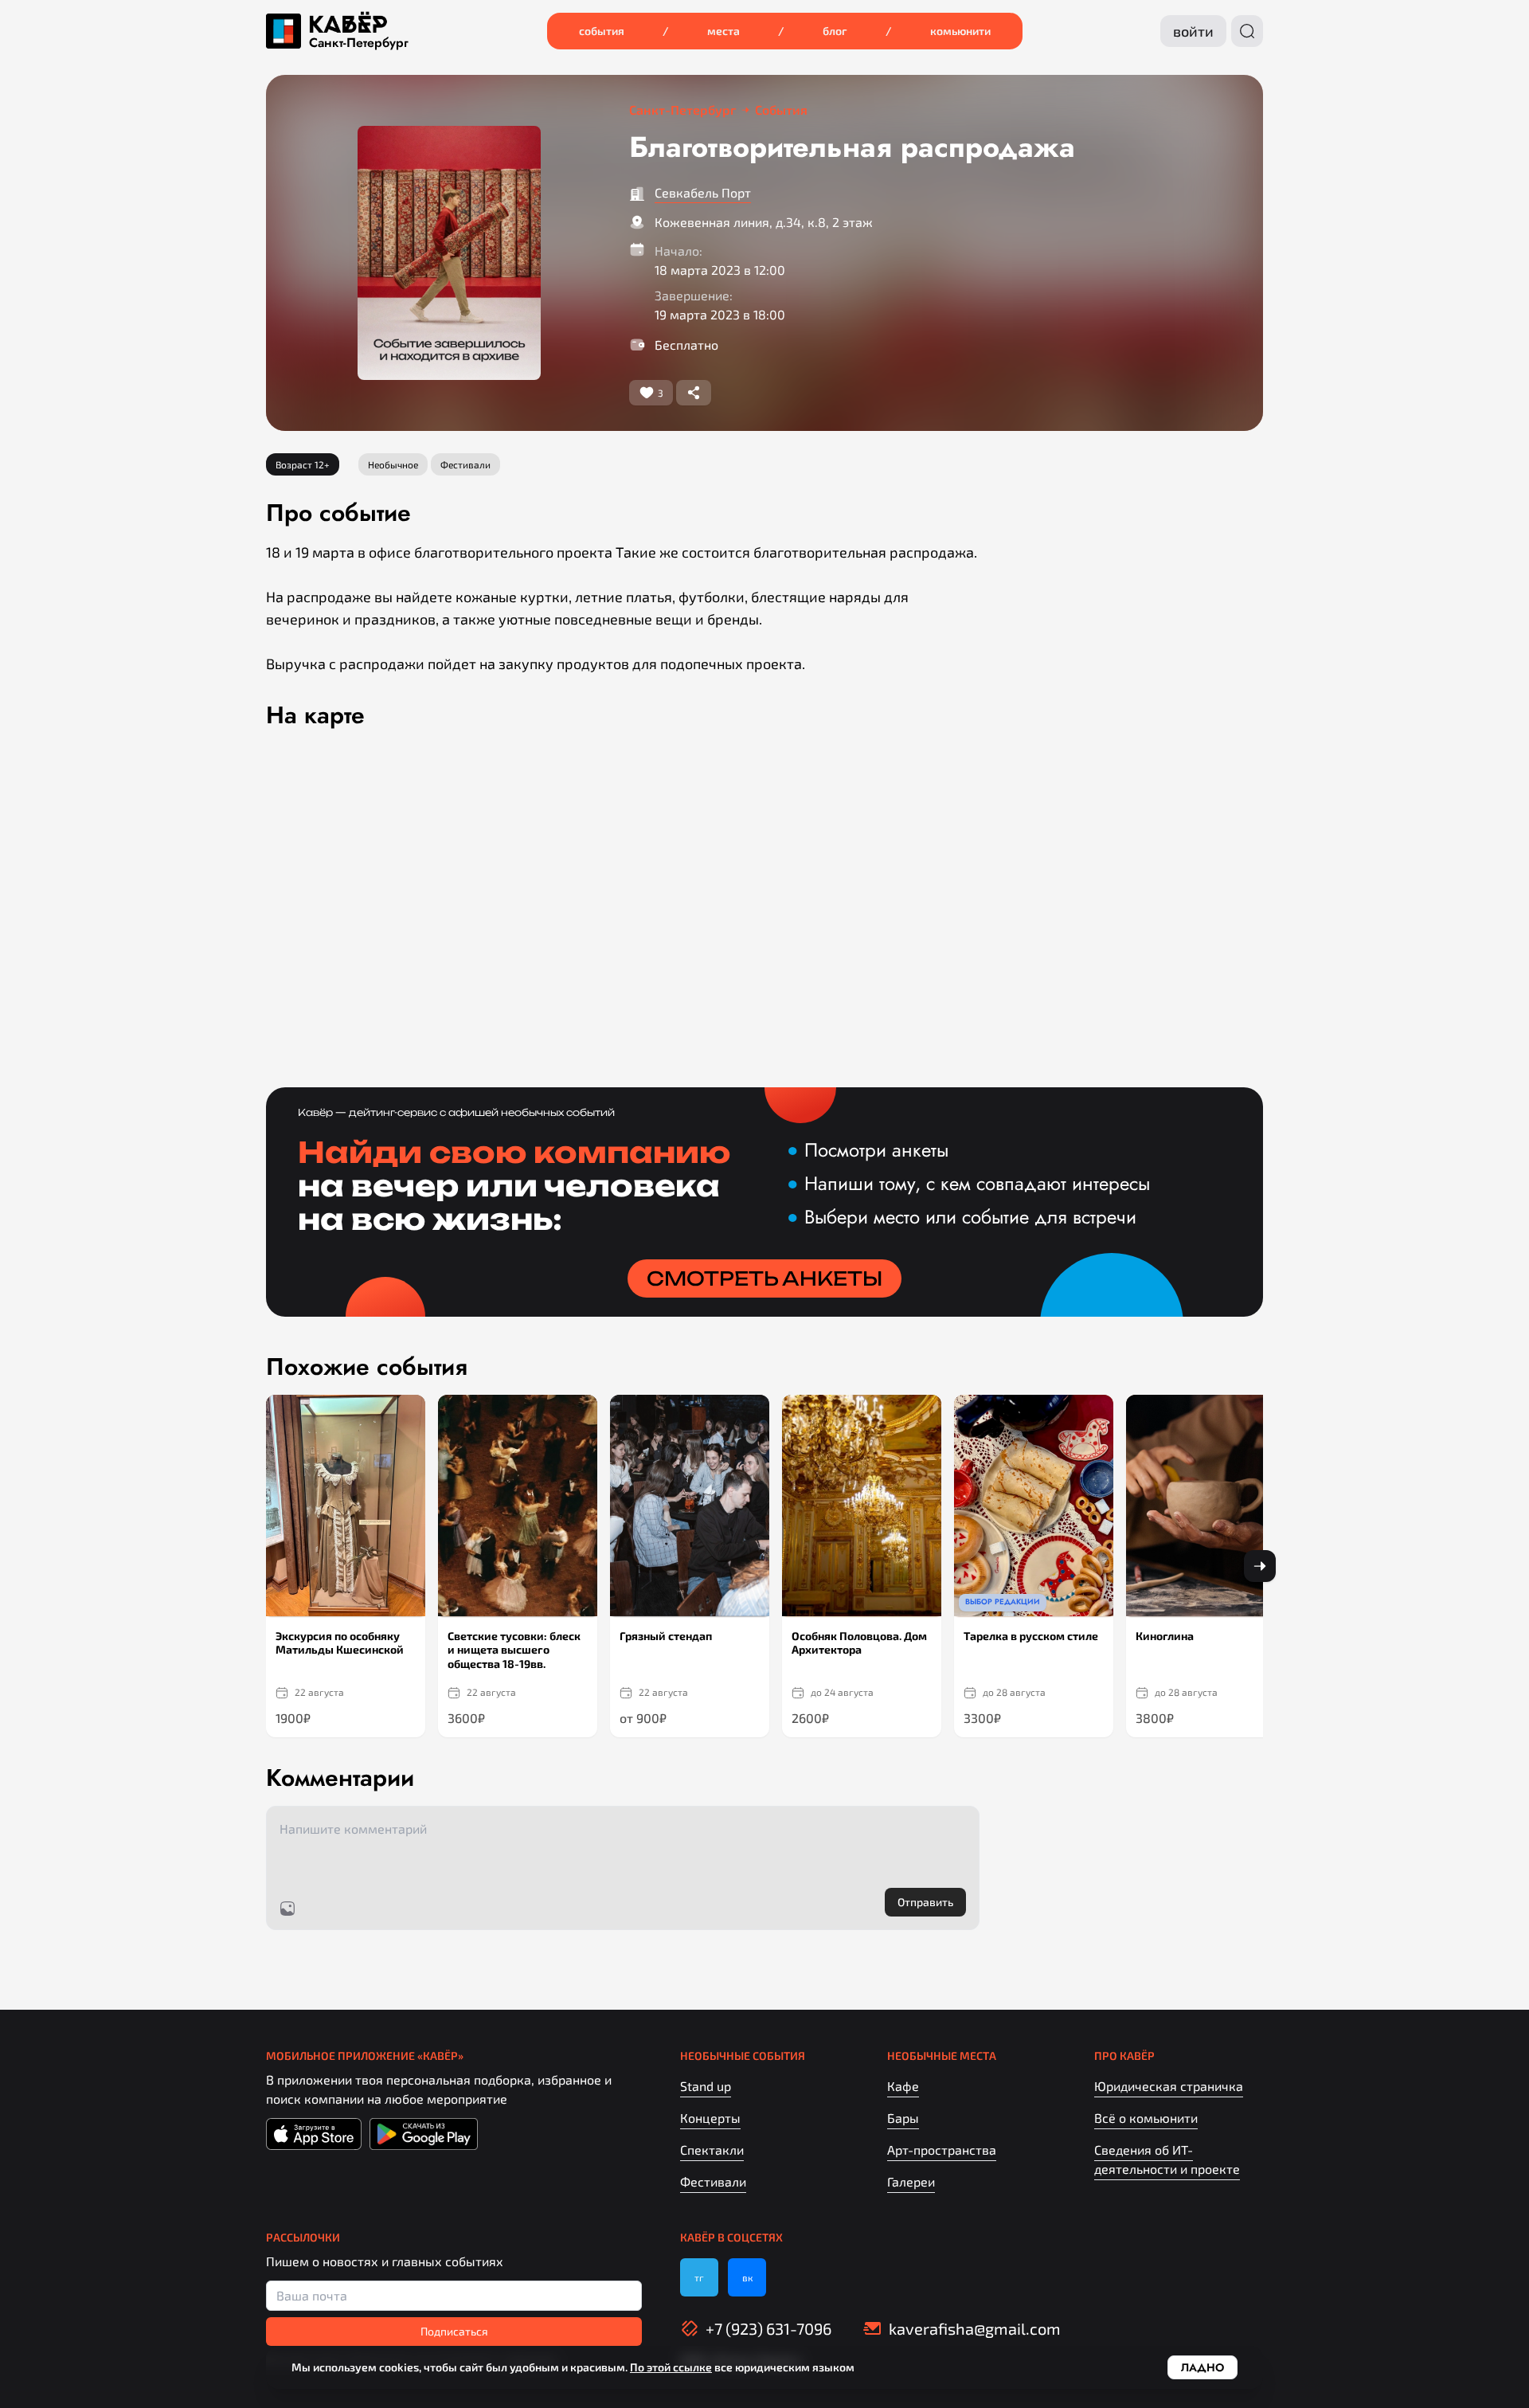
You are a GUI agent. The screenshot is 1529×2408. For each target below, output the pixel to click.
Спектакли (712, 2150)
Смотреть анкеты (764, 1278)
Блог (835, 31)
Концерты (710, 2118)
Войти (1193, 31)
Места (723, 31)
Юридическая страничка (1169, 2086)
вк (747, 2277)
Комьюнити (960, 31)
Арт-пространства (942, 2150)
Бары (903, 2118)
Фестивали (713, 2181)
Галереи (911, 2181)
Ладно (1202, 2367)
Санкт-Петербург (359, 43)
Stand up (706, 2086)
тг (699, 2277)
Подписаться (454, 2331)
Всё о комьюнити (1146, 2118)
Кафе (903, 2086)
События (602, 31)
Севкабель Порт (703, 192)
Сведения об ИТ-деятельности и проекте (1167, 2159)
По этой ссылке (671, 2367)
